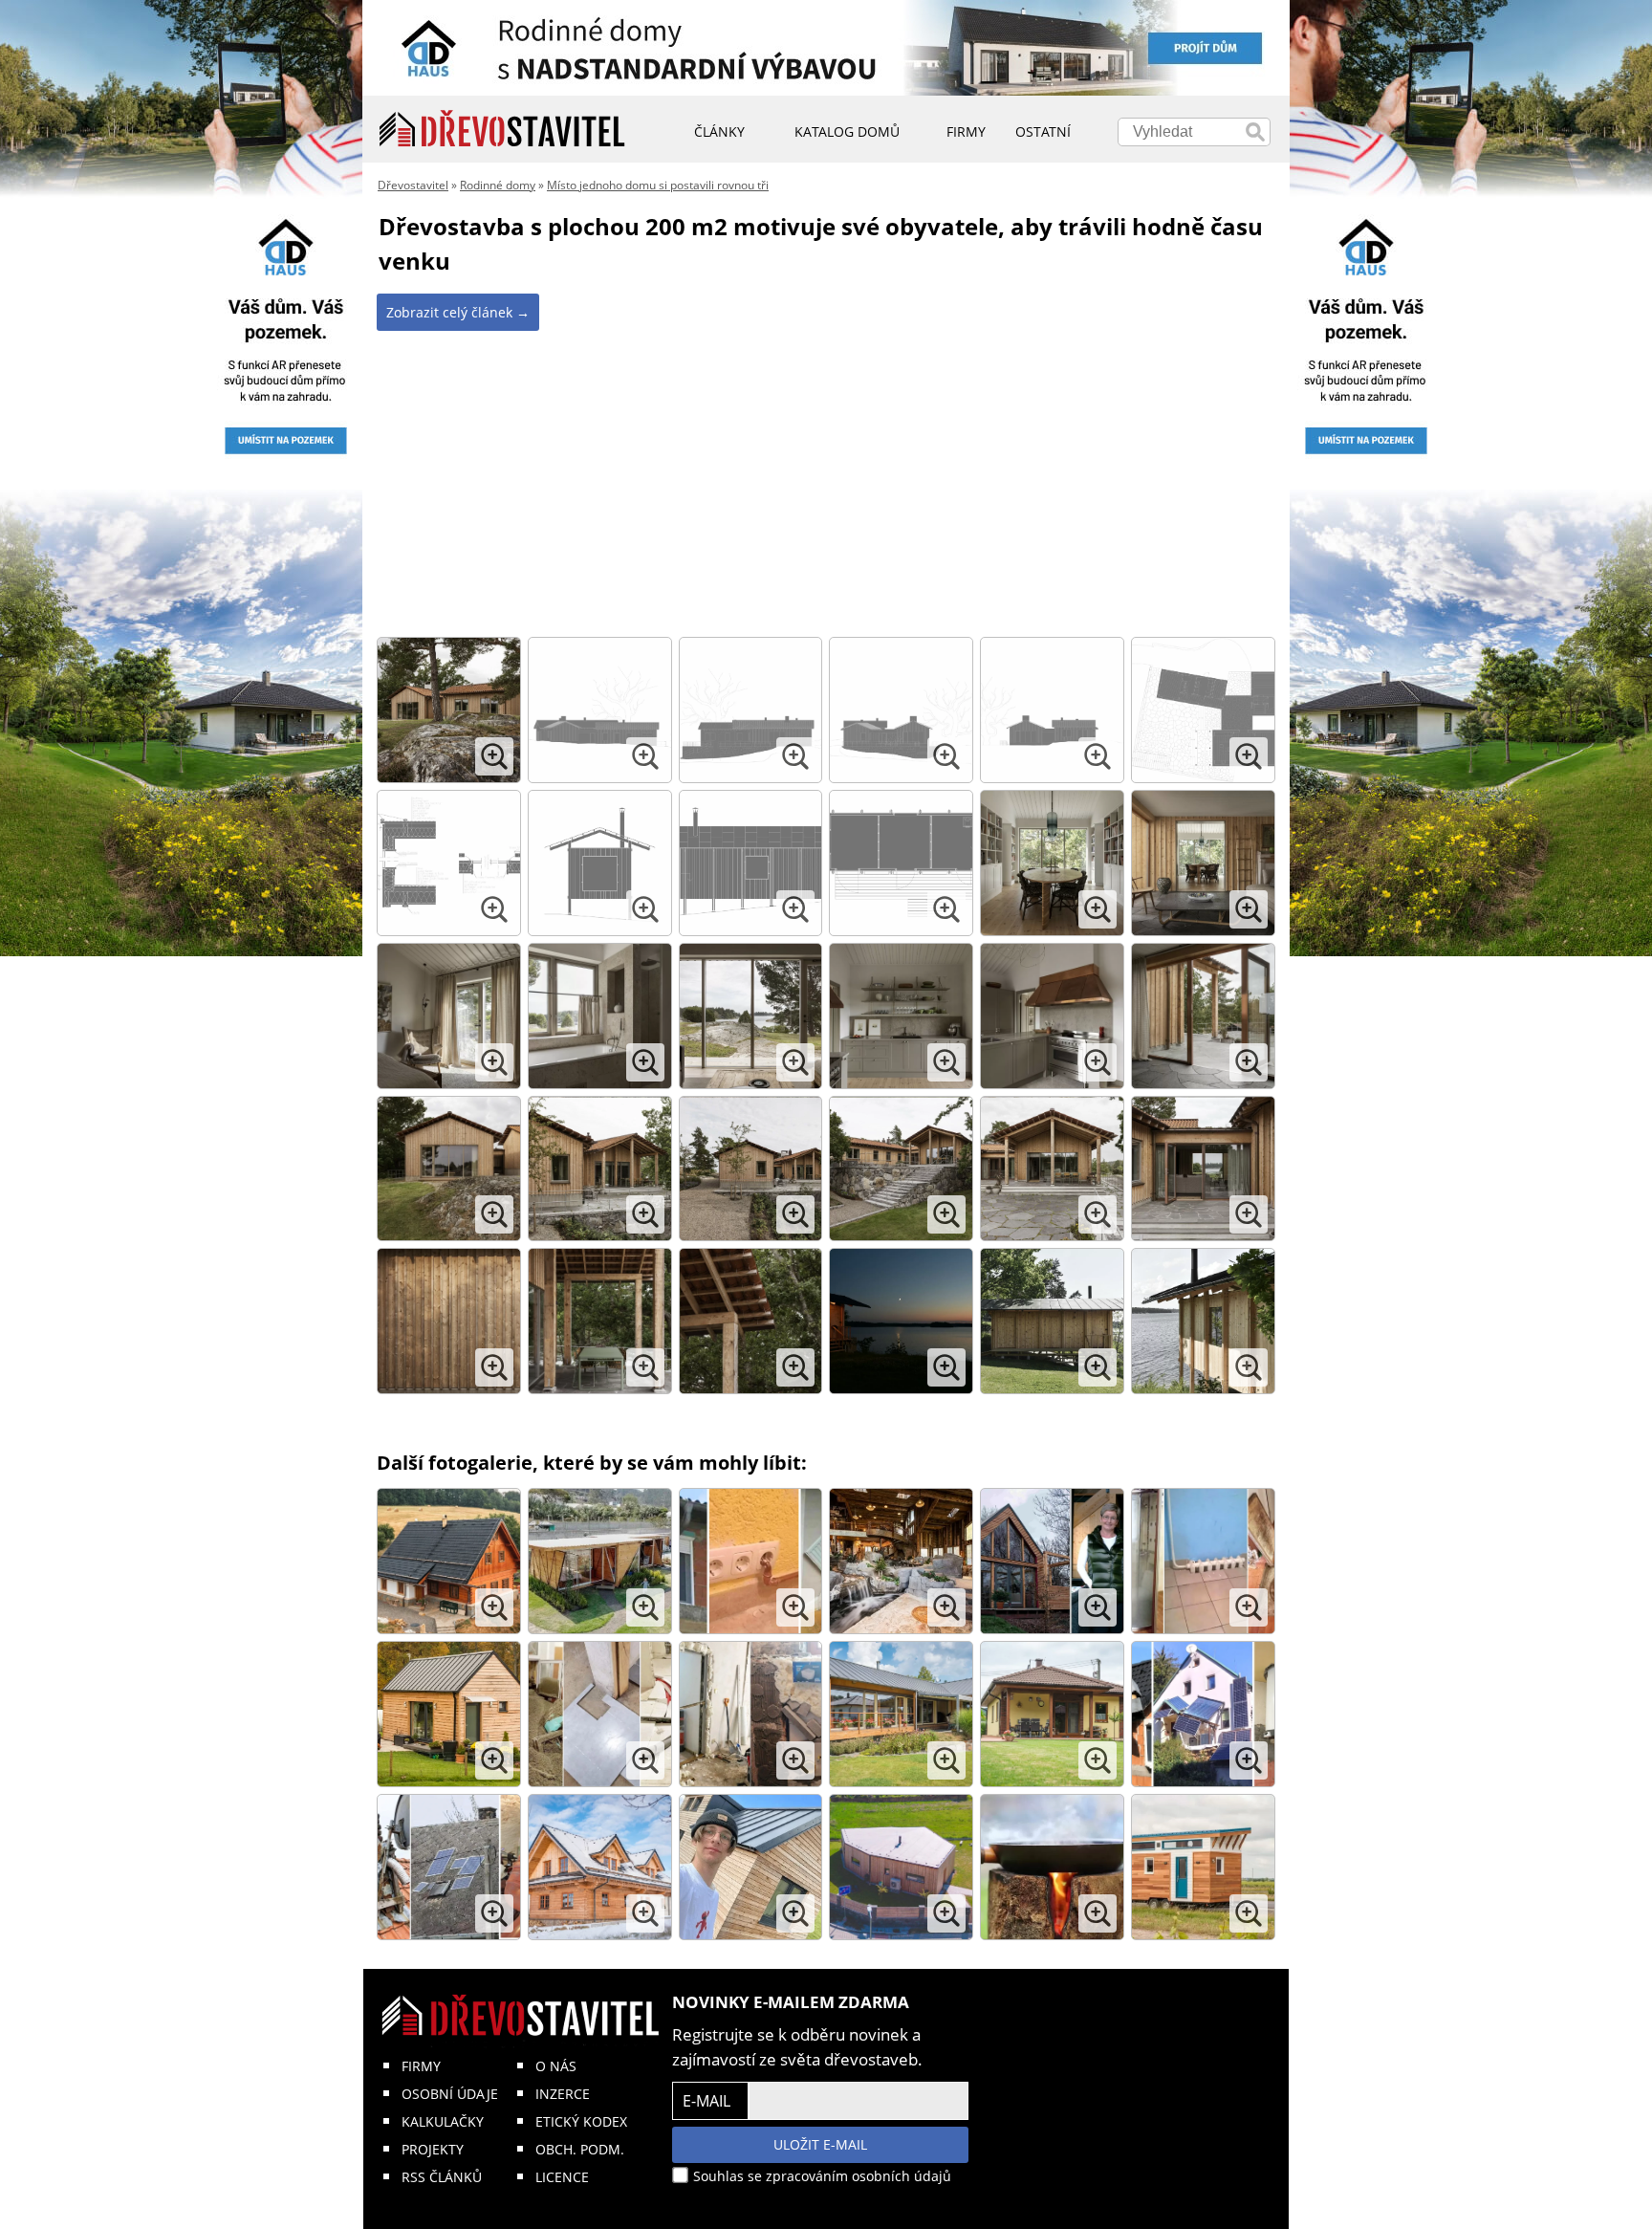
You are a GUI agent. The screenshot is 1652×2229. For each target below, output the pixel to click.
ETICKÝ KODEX (581, 2121)
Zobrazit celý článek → (458, 312)
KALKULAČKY (443, 2121)
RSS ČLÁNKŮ (442, 2177)
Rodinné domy (498, 185)
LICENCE (562, 2177)
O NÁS (556, 2066)
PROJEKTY (433, 2149)
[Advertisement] (826, 486)
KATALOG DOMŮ (847, 131)
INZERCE (563, 2094)
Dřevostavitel (413, 185)
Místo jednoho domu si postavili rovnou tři (658, 185)
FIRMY (421, 2066)
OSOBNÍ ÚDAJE (450, 2094)
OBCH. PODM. (580, 2149)
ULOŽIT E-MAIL (820, 2144)
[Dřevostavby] (502, 129)
